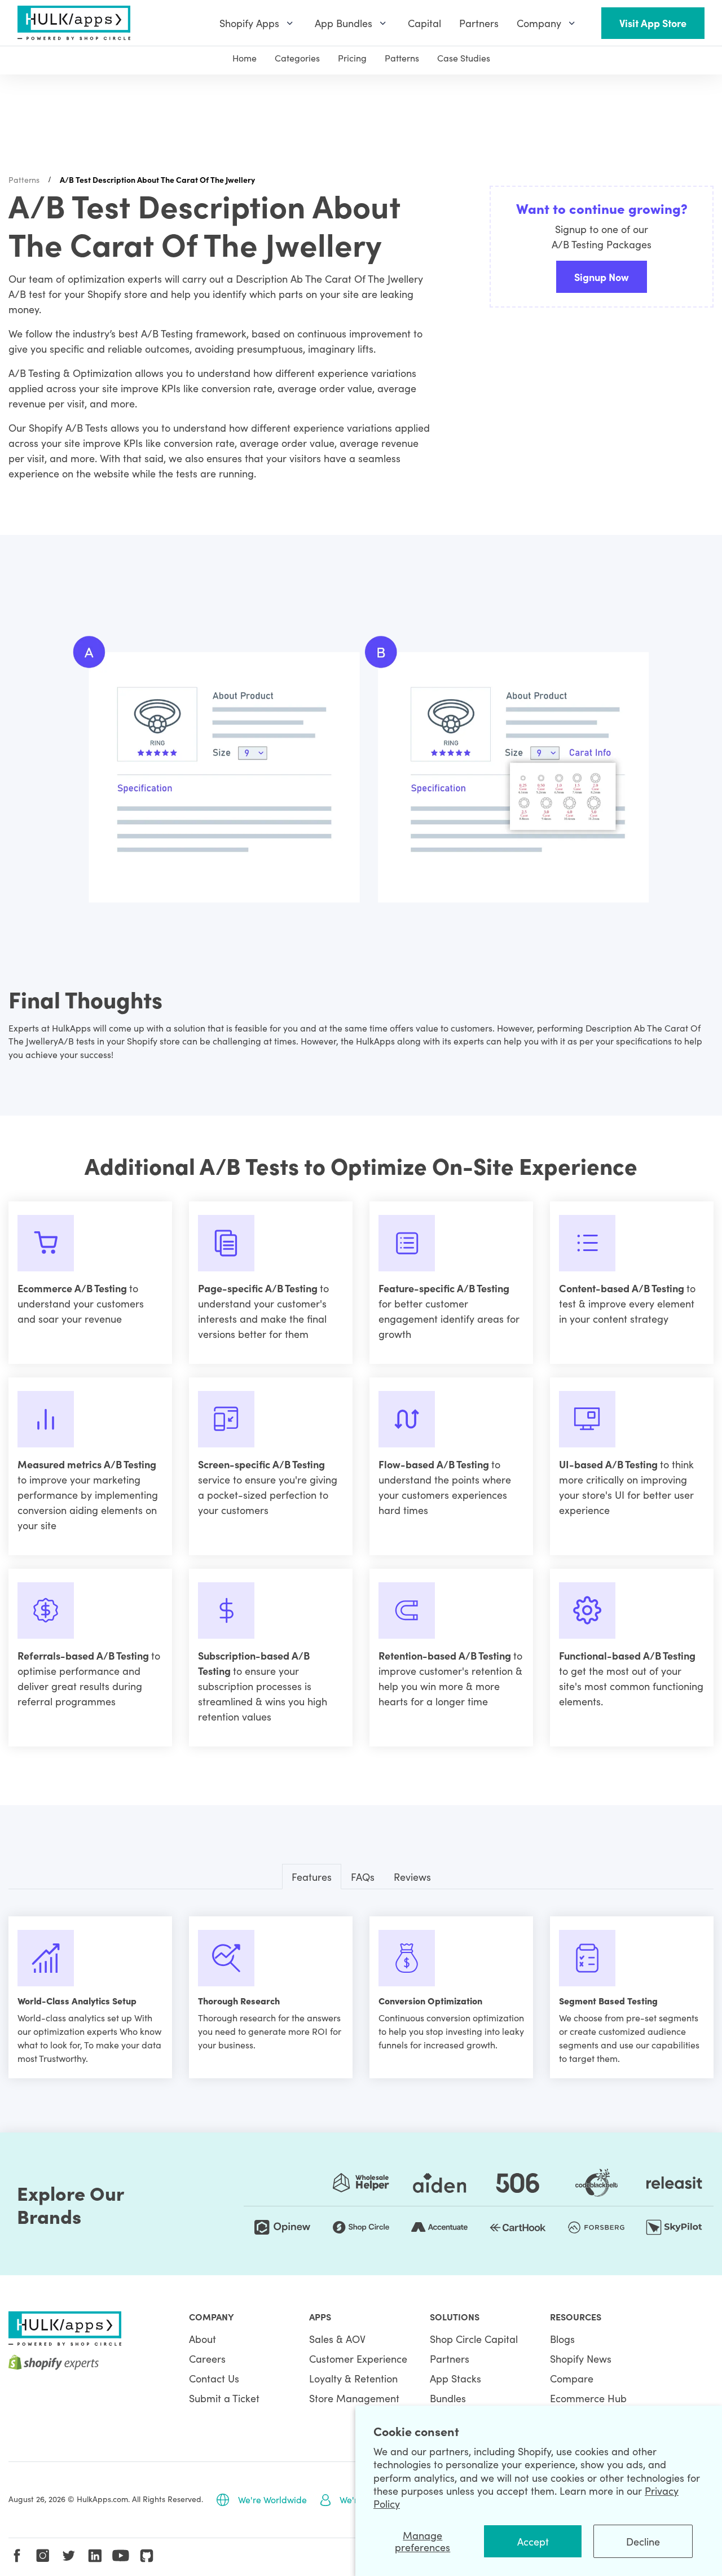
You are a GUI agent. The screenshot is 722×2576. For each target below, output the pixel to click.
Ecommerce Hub (588, 2398)
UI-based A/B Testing (609, 1464)
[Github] (147, 2556)
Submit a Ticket (224, 2398)
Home (245, 58)
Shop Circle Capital (474, 2339)
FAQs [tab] (363, 1877)
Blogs (562, 2339)
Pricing (352, 58)
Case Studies (464, 58)
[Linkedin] (95, 2556)
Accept (533, 2541)
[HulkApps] (74, 23)
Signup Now (602, 277)
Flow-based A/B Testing (435, 1464)
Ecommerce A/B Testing (73, 1288)
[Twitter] (69, 2556)
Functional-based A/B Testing (627, 1655)
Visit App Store (653, 23)
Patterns (402, 58)
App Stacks (455, 2378)
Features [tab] (312, 1877)
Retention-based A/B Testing (446, 1655)
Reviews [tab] (412, 1877)
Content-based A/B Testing (623, 1288)
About (202, 2339)
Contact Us (214, 2378)
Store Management (354, 2398)
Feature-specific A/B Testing (444, 1288)
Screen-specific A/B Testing (261, 1464)
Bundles (448, 2398)
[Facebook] (17, 2556)
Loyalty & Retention (353, 2378)
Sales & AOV (337, 2339)
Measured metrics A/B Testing (87, 1464)
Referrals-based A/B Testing (84, 1655)
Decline (643, 2541)
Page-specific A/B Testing (259, 1288)
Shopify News (581, 2358)
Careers (207, 2358)
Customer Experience (358, 2358)
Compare (572, 2378)
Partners (450, 2358)
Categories (297, 58)
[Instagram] (43, 2556)
